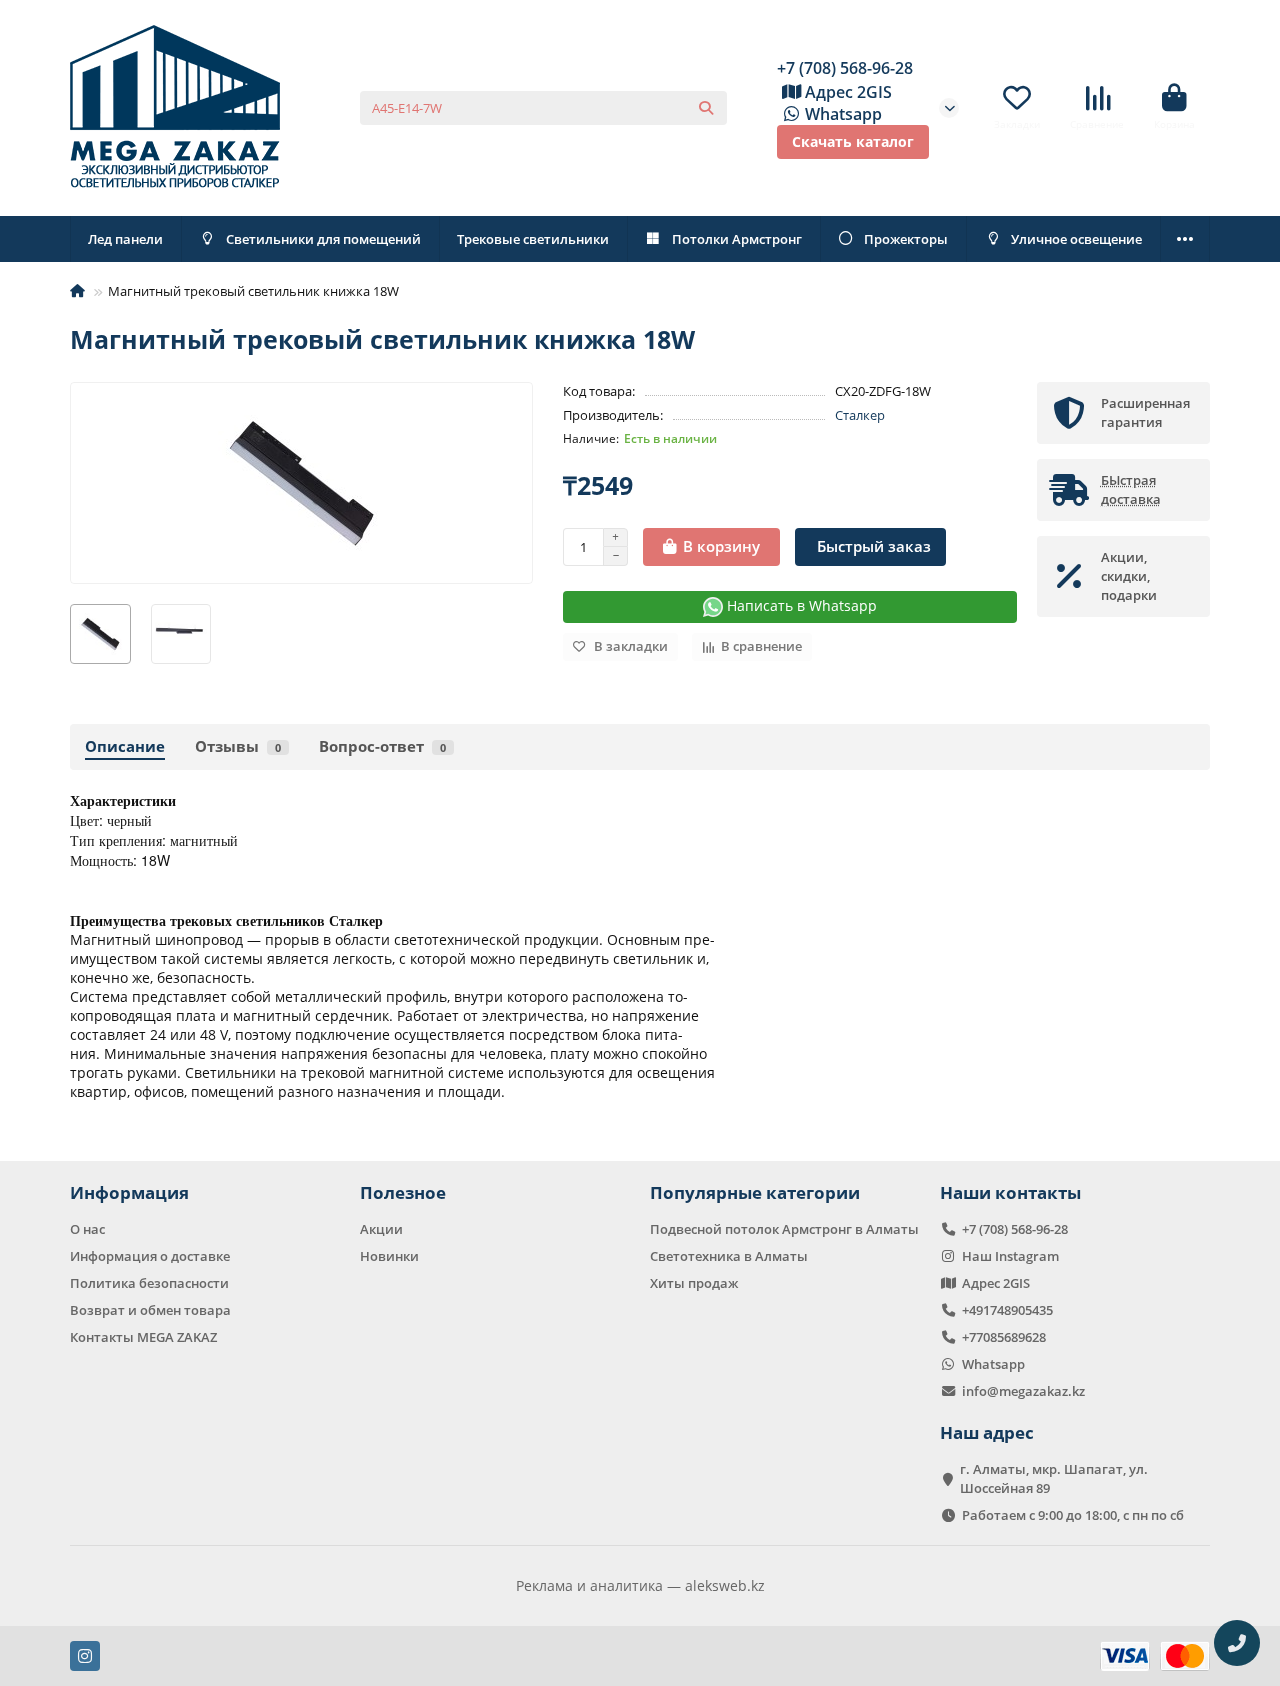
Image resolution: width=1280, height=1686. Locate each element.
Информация (129, 1192)
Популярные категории (755, 1192)
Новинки (389, 1256)
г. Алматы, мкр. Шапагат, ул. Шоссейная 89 (1054, 1478)
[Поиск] (706, 108)
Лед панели (125, 239)
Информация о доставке (150, 1256)
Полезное (403, 1192)
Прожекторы (906, 239)
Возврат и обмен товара (150, 1310)
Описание (125, 746)
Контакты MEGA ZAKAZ (143, 1337)
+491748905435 (1007, 1310)
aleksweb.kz (725, 1585)
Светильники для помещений (323, 239)
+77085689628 (1004, 1337)
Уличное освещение (1076, 239)
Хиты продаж (694, 1283)
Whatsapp (843, 114)
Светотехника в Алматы (729, 1256)
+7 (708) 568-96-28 (845, 68)
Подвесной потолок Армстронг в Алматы (784, 1229)
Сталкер (860, 415)
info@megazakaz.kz (1023, 1391)
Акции (381, 1229)
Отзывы (238, 746)
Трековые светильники (533, 239)
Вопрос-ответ (382, 746)
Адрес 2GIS (848, 92)
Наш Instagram (1010, 1256)
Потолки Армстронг (737, 239)
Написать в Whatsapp (800, 605)
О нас (87, 1229)
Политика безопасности (149, 1283)
